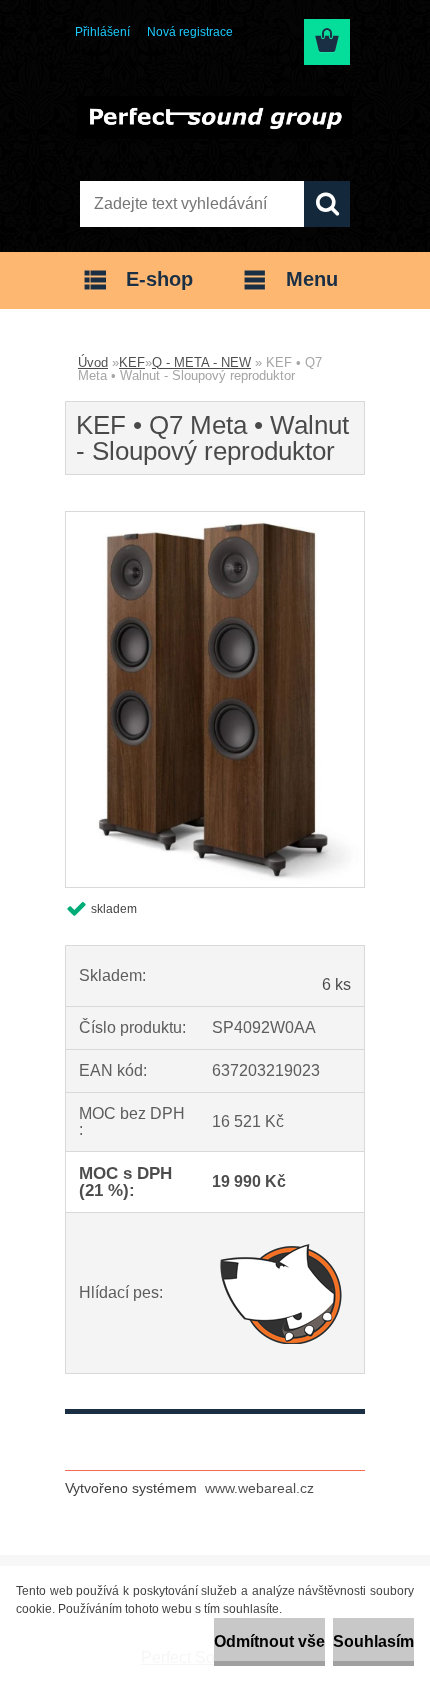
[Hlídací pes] (281, 1293)
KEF (132, 362)
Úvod (93, 362)
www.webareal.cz (259, 1488)
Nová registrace (190, 32)
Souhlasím (373, 1641)
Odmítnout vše (269, 1641)
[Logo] (214, 117)
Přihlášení (102, 32)
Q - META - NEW (201, 362)
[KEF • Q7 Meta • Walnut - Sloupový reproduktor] (215, 519)
